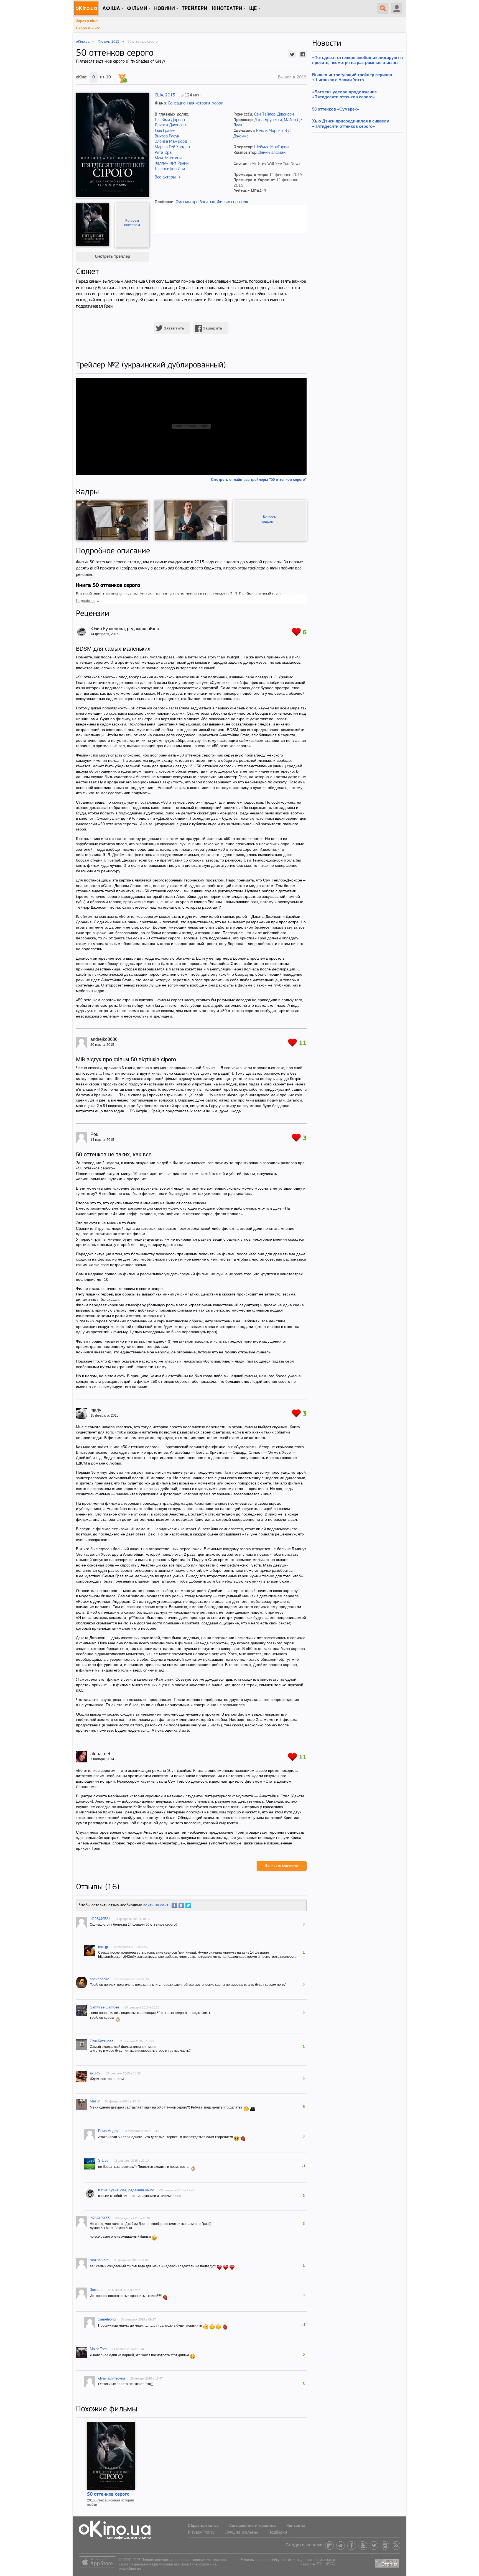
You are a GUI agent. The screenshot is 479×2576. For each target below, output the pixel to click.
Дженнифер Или (170, 169)
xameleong (107, 2319)
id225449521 (100, 1919)
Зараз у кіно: (87, 21)
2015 (170, 95)
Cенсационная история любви (195, 103)
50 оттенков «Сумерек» (336, 109)
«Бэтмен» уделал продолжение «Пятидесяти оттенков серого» (344, 94)
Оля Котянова (102, 2041)
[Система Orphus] (388, 2562)
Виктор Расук (167, 136)
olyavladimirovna (112, 2378)
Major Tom (98, 2349)
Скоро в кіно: (88, 28)
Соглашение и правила (253, 2526)
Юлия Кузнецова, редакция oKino (126, 2190)
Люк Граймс (165, 131)
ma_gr (103, 1947)
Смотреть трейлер (112, 257)
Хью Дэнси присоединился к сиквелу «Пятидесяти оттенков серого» (351, 123)
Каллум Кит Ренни (172, 163)
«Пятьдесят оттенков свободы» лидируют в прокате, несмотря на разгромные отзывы (357, 60)
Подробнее (86, 601)
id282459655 (100, 2218)
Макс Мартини (168, 158)
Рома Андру (108, 2131)
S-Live (103, 2160)
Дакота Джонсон (170, 125)
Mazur (95, 2101)
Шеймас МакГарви (271, 147)
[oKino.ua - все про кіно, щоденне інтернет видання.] (87, 8)
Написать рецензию (282, 1866)
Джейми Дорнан (170, 120)
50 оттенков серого (108, 2495)
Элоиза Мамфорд (171, 142)
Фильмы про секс (233, 202)
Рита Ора (163, 153)
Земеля (96, 2290)
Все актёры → (168, 177)
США (159, 95)
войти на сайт (156, 1905)
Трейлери (195, 9)
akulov (95, 2073)
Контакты (296, 2526)
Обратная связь (203, 2526)
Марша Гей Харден (172, 147)
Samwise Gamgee (105, 2007)
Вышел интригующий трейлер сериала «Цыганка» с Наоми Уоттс (352, 77)
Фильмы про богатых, (196, 202)
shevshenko (100, 1979)
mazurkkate (99, 2260)
